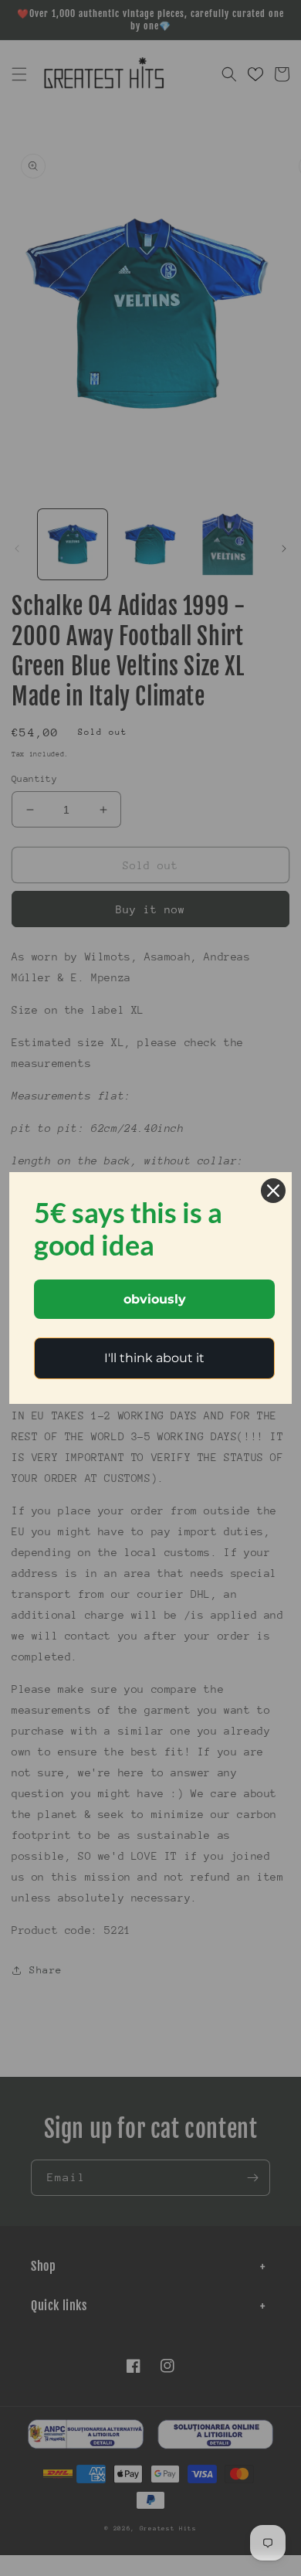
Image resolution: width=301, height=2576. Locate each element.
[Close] (273, 1191)
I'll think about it (154, 1358)
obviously (155, 1299)
